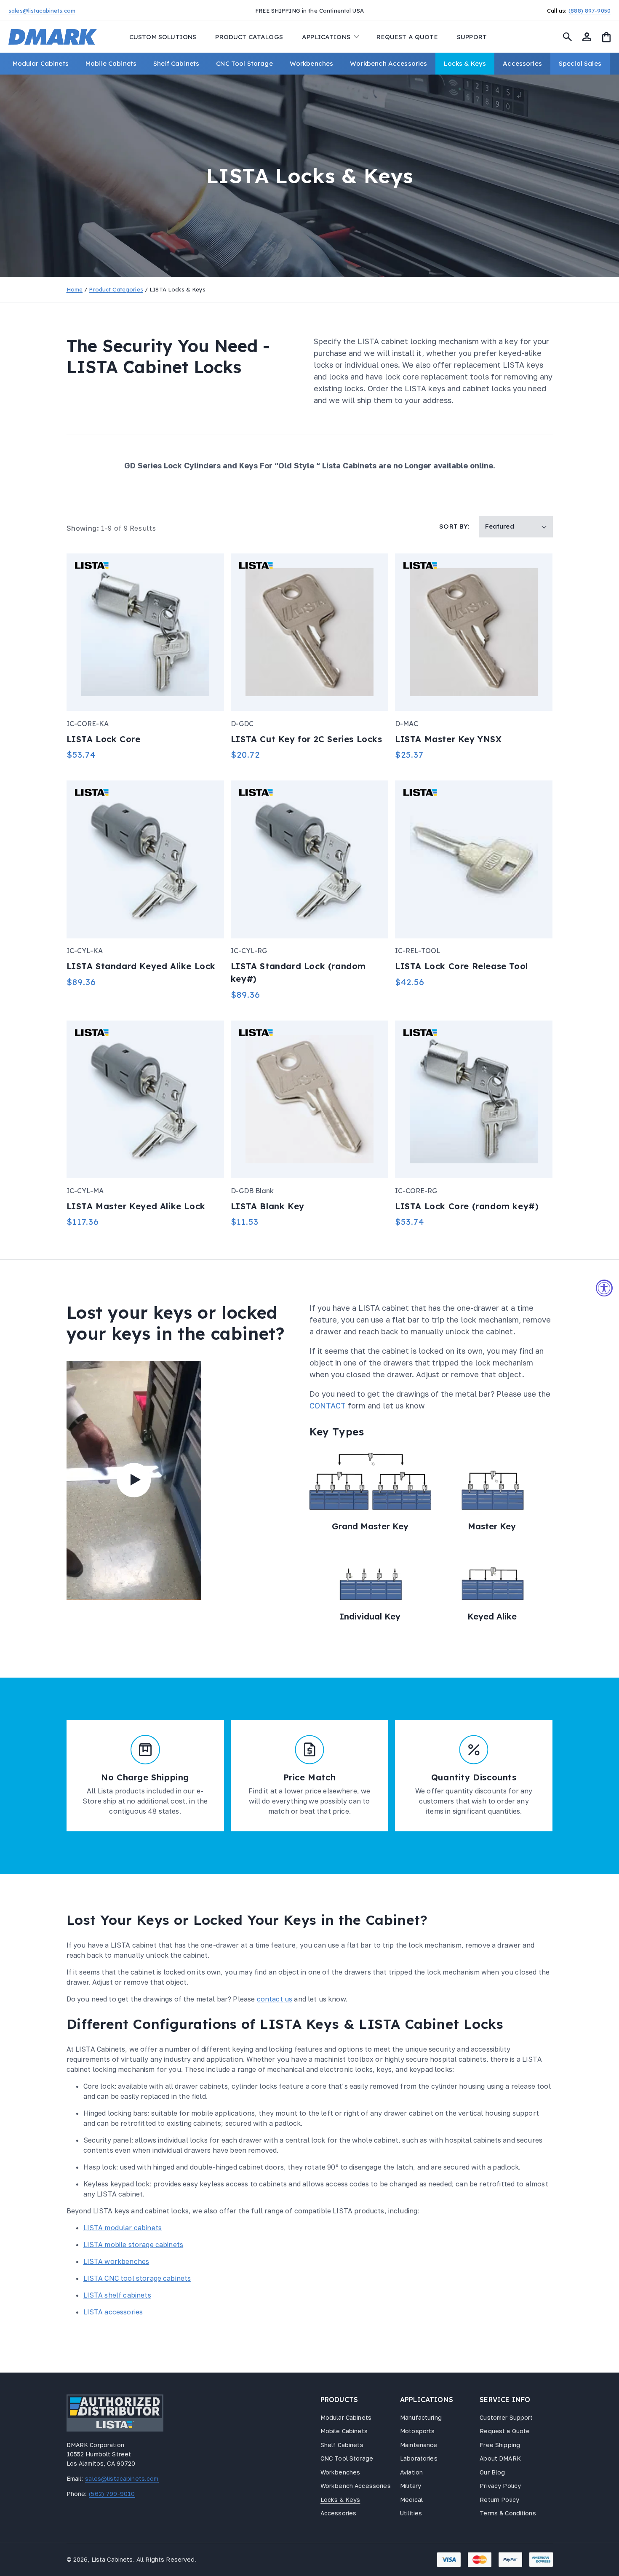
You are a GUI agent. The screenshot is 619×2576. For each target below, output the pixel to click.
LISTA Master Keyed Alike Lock (136, 1206)
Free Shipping (500, 2445)
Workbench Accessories (356, 2486)
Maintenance (419, 2445)
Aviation (411, 2472)
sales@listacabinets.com (121, 2479)
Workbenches (340, 2472)
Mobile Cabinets (344, 2431)
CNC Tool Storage (347, 2458)
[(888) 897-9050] (536, 10)
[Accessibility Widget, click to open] (604, 1288)
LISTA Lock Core (104, 739)
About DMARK (500, 2458)
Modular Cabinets (346, 2417)
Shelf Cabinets (342, 2445)
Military (411, 2486)
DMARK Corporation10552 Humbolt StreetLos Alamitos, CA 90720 (101, 2454)
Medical (411, 2500)
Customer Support (506, 2417)
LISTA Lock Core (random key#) (467, 1206)
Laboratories (419, 2458)
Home (75, 289)
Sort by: (454, 526)
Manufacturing (421, 2417)
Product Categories (116, 289)
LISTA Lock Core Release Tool (462, 966)
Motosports (417, 2431)
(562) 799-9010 (111, 2494)
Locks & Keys (340, 2500)
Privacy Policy (500, 2486)
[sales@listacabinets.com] (84, 10)
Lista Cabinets (112, 2559)
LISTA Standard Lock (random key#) (298, 972)
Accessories (339, 2513)
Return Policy (499, 2500)
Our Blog (492, 2472)
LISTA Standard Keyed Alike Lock (141, 966)
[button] (330, 37)
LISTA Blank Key (268, 1206)
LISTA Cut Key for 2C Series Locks (307, 739)
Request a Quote (505, 2431)
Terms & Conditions (508, 2513)
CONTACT (329, 1406)
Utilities (411, 2513)
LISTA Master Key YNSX (448, 739)
